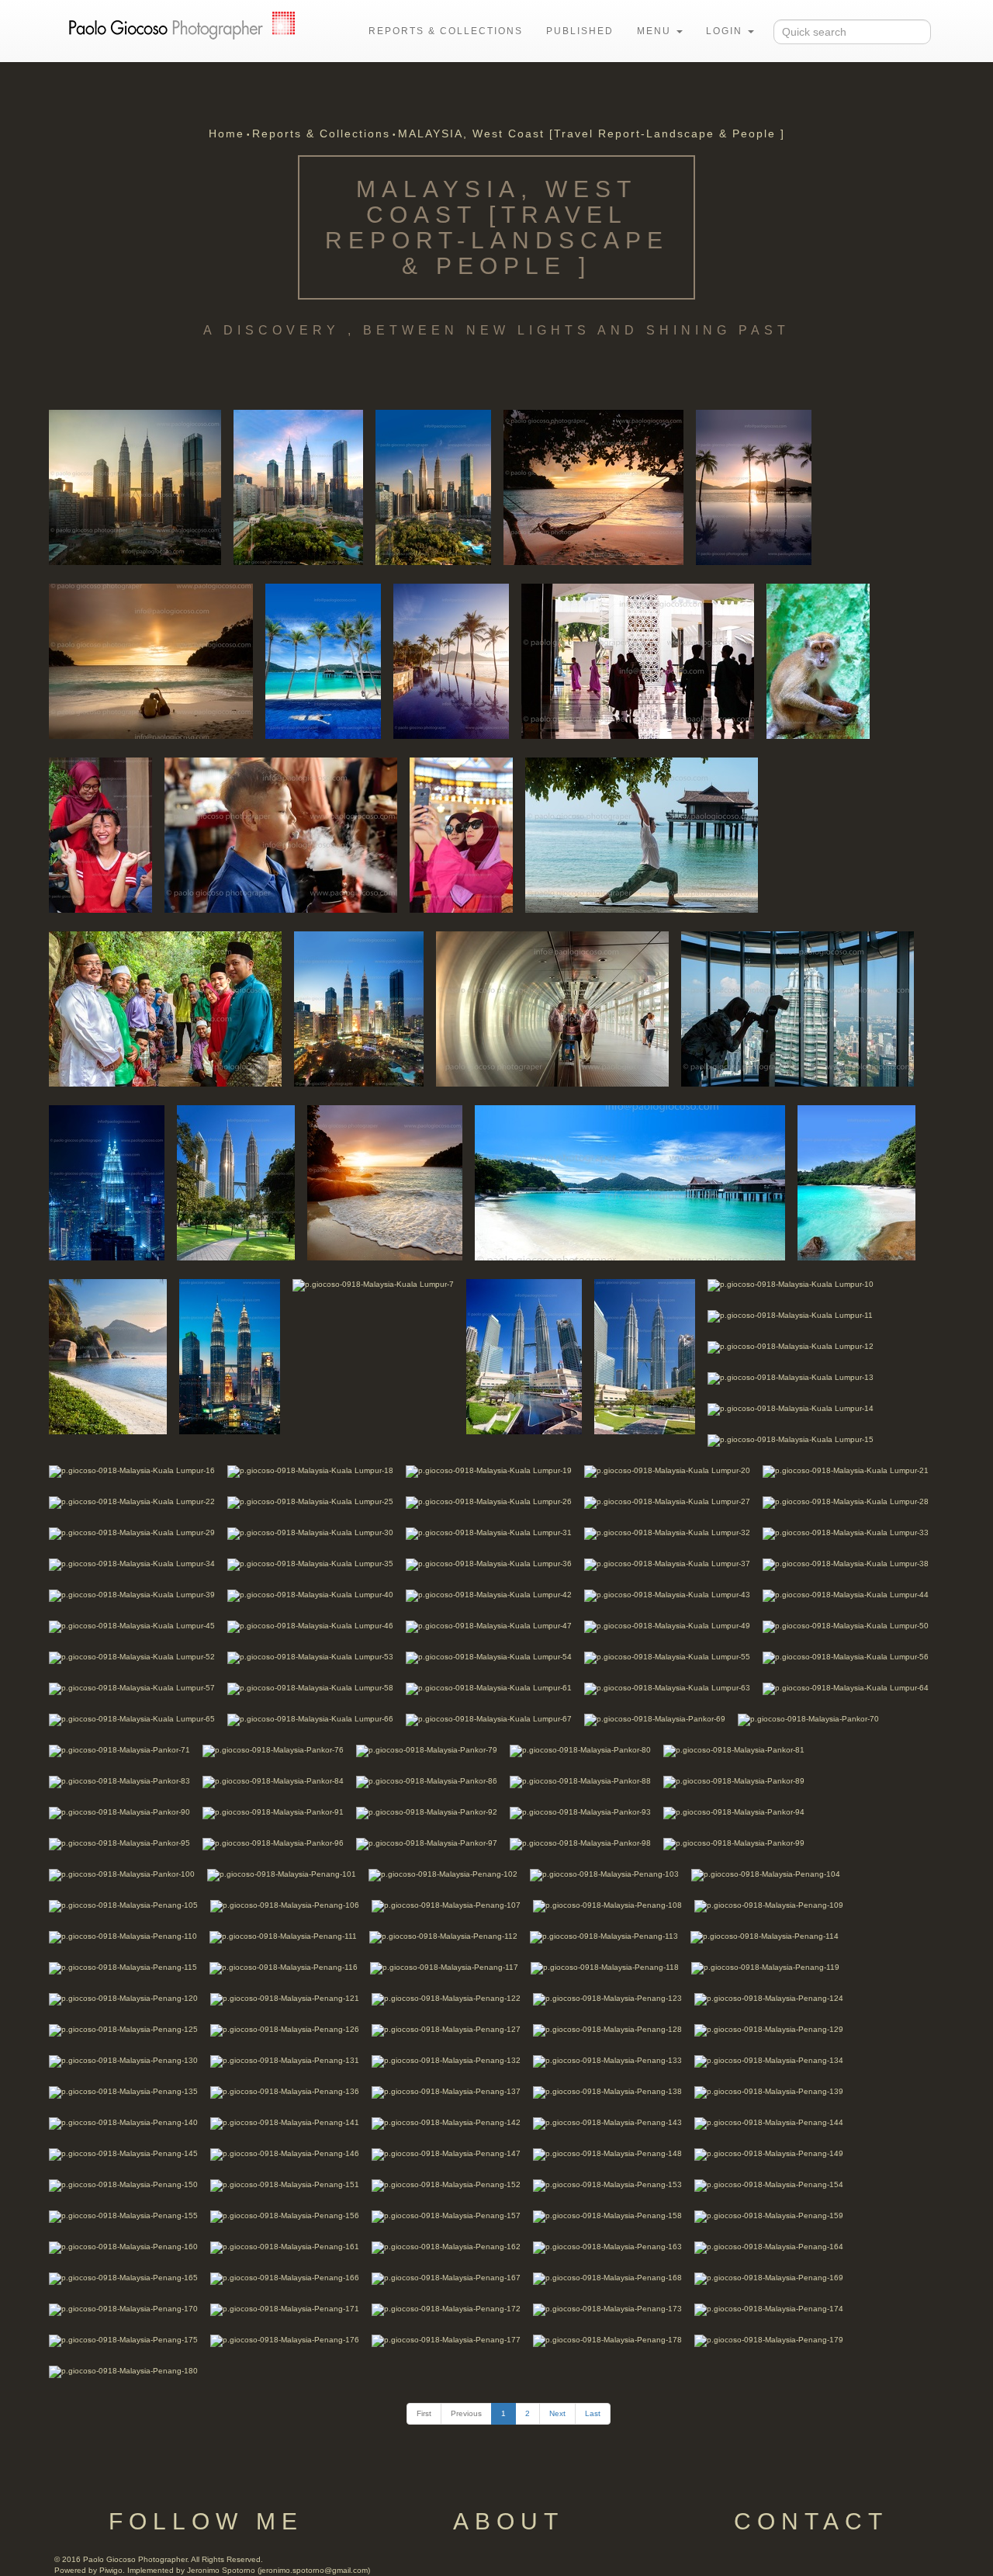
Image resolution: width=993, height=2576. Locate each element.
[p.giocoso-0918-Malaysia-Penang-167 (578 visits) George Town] (446, 2278)
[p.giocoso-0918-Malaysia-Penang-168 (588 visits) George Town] (607, 2278)
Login (726, 31)
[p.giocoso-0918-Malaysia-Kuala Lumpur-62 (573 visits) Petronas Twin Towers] (107, 1182)
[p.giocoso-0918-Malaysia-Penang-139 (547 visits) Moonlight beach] (769, 2091)
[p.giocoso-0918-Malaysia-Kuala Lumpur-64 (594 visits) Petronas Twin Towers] (846, 1688)
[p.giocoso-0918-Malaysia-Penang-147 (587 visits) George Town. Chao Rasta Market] (446, 2153)
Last (593, 2413)
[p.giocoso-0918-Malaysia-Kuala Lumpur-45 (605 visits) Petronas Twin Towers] (132, 1626)
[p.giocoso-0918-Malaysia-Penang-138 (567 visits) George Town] (607, 2091)
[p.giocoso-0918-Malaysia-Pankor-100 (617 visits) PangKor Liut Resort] (122, 1874)
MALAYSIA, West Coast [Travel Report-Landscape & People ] (592, 133)
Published (580, 31)
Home (227, 133)
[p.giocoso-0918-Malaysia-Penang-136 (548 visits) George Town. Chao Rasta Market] (285, 2091)
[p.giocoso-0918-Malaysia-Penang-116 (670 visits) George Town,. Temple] (284, 1967)
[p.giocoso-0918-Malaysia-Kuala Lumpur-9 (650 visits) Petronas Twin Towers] (645, 1356)
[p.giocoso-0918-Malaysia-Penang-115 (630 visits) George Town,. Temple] (123, 1967)
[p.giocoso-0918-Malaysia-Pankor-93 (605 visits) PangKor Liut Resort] (580, 1812)
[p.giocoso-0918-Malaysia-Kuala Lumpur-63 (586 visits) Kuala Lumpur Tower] (667, 1688)
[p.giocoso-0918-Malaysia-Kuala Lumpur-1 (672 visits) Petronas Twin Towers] (135, 486)
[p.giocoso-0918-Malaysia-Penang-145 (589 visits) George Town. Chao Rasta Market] (123, 2153)
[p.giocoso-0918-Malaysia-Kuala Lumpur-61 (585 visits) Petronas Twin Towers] (489, 1688)
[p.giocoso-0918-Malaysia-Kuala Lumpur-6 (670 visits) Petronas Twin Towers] (230, 1356)
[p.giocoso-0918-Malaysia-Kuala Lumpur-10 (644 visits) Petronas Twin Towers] (791, 1284)
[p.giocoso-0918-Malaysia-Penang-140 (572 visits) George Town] (123, 2122)
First (424, 2413)
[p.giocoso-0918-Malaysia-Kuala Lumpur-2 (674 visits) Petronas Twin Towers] (298, 486)
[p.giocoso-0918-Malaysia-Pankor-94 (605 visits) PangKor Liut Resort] (734, 1812)
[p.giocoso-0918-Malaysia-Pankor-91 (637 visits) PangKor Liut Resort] (273, 1812)
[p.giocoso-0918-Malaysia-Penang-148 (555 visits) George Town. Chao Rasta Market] (607, 2153)
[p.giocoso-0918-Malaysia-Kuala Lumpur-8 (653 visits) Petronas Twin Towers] (524, 1356)
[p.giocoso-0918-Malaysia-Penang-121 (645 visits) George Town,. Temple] (285, 1998)
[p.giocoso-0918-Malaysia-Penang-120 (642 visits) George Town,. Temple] (123, 1998)
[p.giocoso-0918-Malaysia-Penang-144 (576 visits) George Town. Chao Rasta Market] (769, 2122)
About (509, 2521)
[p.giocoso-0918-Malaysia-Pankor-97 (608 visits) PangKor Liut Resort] (427, 1843)
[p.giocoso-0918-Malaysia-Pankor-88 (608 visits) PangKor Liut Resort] (580, 1781)
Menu (656, 31)
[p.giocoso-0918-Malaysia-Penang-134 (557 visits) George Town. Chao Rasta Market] (769, 2060)
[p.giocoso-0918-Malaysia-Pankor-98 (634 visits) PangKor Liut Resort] (580, 1843)
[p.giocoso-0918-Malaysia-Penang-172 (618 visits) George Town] (446, 2309)
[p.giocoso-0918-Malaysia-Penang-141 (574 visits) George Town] (285, 2122)
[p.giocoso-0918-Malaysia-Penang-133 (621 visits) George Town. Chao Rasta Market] (607, 2060)
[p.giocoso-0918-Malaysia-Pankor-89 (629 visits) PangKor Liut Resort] (734, 1781)
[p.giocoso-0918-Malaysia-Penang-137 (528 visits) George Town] (446, 2091)
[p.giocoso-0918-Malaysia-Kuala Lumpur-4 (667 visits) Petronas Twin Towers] (359, 1008)
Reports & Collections (446, 31)
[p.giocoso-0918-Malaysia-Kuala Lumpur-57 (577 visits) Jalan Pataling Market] (132, 1688)
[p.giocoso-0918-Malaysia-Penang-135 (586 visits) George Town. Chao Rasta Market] (123, 2091)
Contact (811, 2521)
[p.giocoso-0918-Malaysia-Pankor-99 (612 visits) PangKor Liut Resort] (734, 1843)
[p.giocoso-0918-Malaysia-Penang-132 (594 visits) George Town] (446, 2060)
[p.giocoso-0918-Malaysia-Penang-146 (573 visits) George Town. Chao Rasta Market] (285, 2153)
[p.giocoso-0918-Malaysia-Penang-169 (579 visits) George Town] (769, 2278)
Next (557, 2413)
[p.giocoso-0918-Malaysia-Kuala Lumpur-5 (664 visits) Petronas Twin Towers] (236, 1182)
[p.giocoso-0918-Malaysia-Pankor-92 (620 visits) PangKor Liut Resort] (427, 1812)
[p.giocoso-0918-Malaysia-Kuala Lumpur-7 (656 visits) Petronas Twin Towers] (373, 1284)
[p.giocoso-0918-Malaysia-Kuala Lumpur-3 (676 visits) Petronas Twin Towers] (433, 486)
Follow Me (206, 2521)
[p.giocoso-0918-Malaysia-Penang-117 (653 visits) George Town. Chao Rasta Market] (444, 1967)
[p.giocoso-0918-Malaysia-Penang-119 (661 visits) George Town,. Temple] (765, 1967)
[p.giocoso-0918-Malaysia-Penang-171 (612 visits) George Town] (285, 2309)
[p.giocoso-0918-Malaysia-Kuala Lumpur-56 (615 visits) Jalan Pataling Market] (846, 1657)
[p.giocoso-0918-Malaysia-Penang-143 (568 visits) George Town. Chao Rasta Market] (607, 2122)
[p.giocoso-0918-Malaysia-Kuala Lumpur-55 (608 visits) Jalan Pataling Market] (667, 1657)
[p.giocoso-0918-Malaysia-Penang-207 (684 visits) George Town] (100, 834)
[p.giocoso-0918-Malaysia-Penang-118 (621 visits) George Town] (605, 1967)
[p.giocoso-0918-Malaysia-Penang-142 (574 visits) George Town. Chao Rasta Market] (446, 2122)
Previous (466, 2413)
